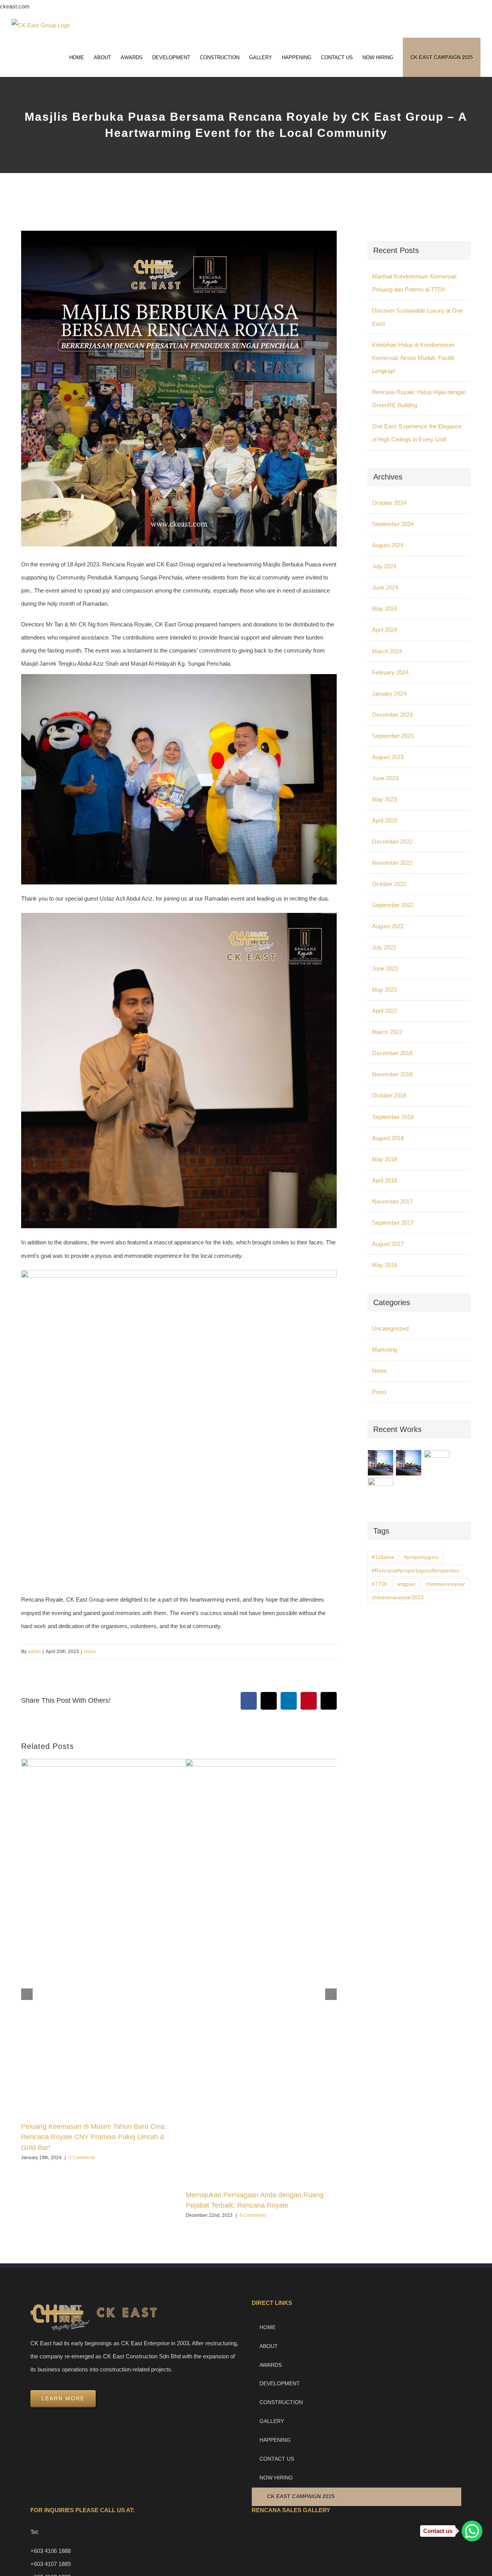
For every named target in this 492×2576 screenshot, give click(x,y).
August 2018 (388, 1138)
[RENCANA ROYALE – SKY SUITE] (381, 1490)
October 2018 (389, 1095)
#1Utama (383, 1557)
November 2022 (392, 863)
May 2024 (385, 609)
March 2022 (387, 1032)
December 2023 (392, 715)
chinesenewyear (445, 1584)
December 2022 (392, 842)
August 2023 (388, 757)
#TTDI (379, 1584)
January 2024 (389, 694)
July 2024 (384, 566)
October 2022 (389, 884)
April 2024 (385, 630)
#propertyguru (421, 1557)
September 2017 (393, 1223)
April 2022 (385, 1011)
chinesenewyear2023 (398, 1598)
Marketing (385, 1350)
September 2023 (393, 736)
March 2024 (387, 651)
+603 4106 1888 (51, 2551)
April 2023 (385, 820)
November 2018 (392, 1074)
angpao (406, 1584)
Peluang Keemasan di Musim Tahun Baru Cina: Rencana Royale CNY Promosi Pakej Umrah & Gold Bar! (94, 2137)
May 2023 (385, 799)
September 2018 (393, 1117)
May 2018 (385, 1159)
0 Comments (82, 2158)
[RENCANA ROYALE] (437, 1459)
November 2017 (392, 1201)
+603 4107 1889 (51, 2564)
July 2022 (384, 947)
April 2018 (385, 1180)
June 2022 (385, 968)
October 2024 (389, 503)
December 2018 (392, 1053)
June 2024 (385, 587)
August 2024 (388, 545)
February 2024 (390, 672)
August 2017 (388, 1244)
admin (34, 1652)
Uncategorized (390, 1328)
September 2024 (393, 524)
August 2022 (388, 926)
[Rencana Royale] (381, 1463)
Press (380, 1392)
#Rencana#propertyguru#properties (415, 1571)
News (90, 1652)
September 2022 (393, 905)
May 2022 (385, 990)
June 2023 (385, 778)
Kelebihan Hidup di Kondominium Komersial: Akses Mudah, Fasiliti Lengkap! (413, 358)
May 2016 (385, 1265)
